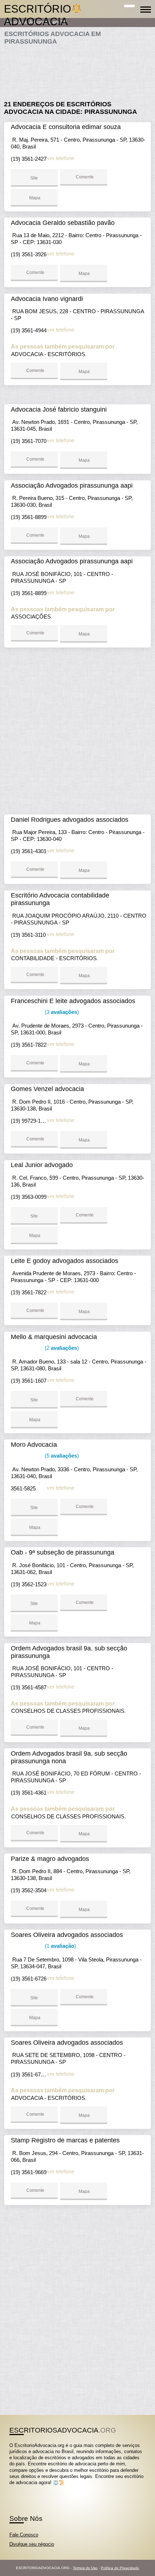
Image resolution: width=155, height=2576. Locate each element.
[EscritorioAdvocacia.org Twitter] (14, 2489)
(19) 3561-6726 (29, 1979)
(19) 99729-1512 (30, 1121)
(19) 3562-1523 (29, 1584)
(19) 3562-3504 (29, 1890)
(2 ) (61, 1348)
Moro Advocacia (34, 1445)
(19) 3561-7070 (29, 441)
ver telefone (61, 158)
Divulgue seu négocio (32, 2544)
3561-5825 (23, 1488)
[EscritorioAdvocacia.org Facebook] (11, 2489)
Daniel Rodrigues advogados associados (70, 820)
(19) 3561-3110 (28, 935)
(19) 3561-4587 (29, 1687)
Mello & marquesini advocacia (54, 1337)
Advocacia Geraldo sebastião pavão (63, 223)
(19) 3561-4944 (29, 330)
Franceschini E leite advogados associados (73, 1001)
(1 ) (60, 1946)
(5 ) (61, 1456)
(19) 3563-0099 (29, 1197)
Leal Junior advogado (42, 1165)
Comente (84, 177)
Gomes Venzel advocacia (47, 1089)
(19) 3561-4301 (29, 851)
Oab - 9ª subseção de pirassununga (63, 1552)
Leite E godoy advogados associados (65, 1261)
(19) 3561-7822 (29, 1045)
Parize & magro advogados (50, 1859)
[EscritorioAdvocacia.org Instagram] (17, 2489)
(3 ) (61, 1012)
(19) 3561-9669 (29, 2172)
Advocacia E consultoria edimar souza (66, 127)
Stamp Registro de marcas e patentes (65, 2140)
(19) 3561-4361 (29, 1793)
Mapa (34, 198)
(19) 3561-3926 (29, 254)
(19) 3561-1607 (29, 1381)
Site (34, 178)
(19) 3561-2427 (29, 159)
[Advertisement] (78, 70)
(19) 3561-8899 (29, 517)
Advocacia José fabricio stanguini (59, 409)
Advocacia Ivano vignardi (47, 299)
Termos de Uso (85, 2568)
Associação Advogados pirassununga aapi (72, 486)
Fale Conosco (24, 2535)
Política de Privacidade (120, 2568)
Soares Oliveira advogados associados (67, 1935)
